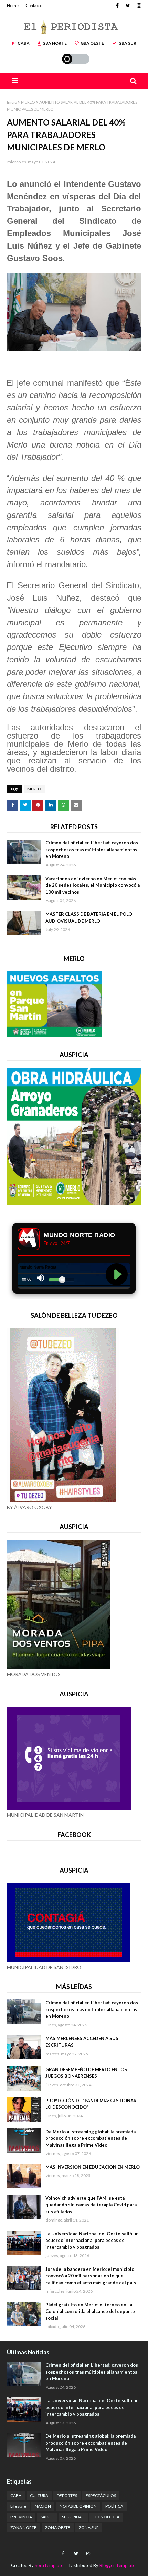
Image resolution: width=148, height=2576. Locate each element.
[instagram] (138, 6)
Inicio (12, 102)
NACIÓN (43, 2506)
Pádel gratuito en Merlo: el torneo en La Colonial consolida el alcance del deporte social (90, 2311)
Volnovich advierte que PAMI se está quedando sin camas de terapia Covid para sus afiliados (91, 2205)
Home (13, 5)
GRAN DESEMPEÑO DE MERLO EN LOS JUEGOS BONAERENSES (86, 2073)
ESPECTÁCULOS (101, 2495)
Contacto (34, 5)
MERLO (28, 102)
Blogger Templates (118, 2565)
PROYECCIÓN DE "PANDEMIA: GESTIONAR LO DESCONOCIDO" (91, 2104)
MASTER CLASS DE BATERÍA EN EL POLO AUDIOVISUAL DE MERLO (89, 918)
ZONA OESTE (58, 2528)
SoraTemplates (50, 2565)
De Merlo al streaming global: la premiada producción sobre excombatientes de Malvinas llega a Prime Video (91, 2138)
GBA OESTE (92, 43)
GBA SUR (127, 43)
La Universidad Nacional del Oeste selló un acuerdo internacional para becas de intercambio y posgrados (92, 2240)
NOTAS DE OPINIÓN (78, 2506)
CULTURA (39, 2495)
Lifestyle (18, 2506)
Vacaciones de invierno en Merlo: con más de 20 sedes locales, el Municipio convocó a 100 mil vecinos (93, 885)
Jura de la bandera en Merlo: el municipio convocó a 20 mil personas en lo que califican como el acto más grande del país (91, 2276)
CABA (24, 43)
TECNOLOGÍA (106, 2517)
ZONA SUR (89, 2528)
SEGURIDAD (73, 2517)
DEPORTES (67, 2495)
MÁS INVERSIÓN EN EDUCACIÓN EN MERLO (93, 2167)
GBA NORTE (55, 43)
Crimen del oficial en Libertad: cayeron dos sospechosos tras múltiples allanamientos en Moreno (92, 849)
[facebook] (117, 6)
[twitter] (128, 6)
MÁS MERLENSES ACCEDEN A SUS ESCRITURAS (82, 2042)
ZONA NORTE (23, 2528)
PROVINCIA (21, 2517)
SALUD (47, 2517)
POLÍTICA (114, 2506)
